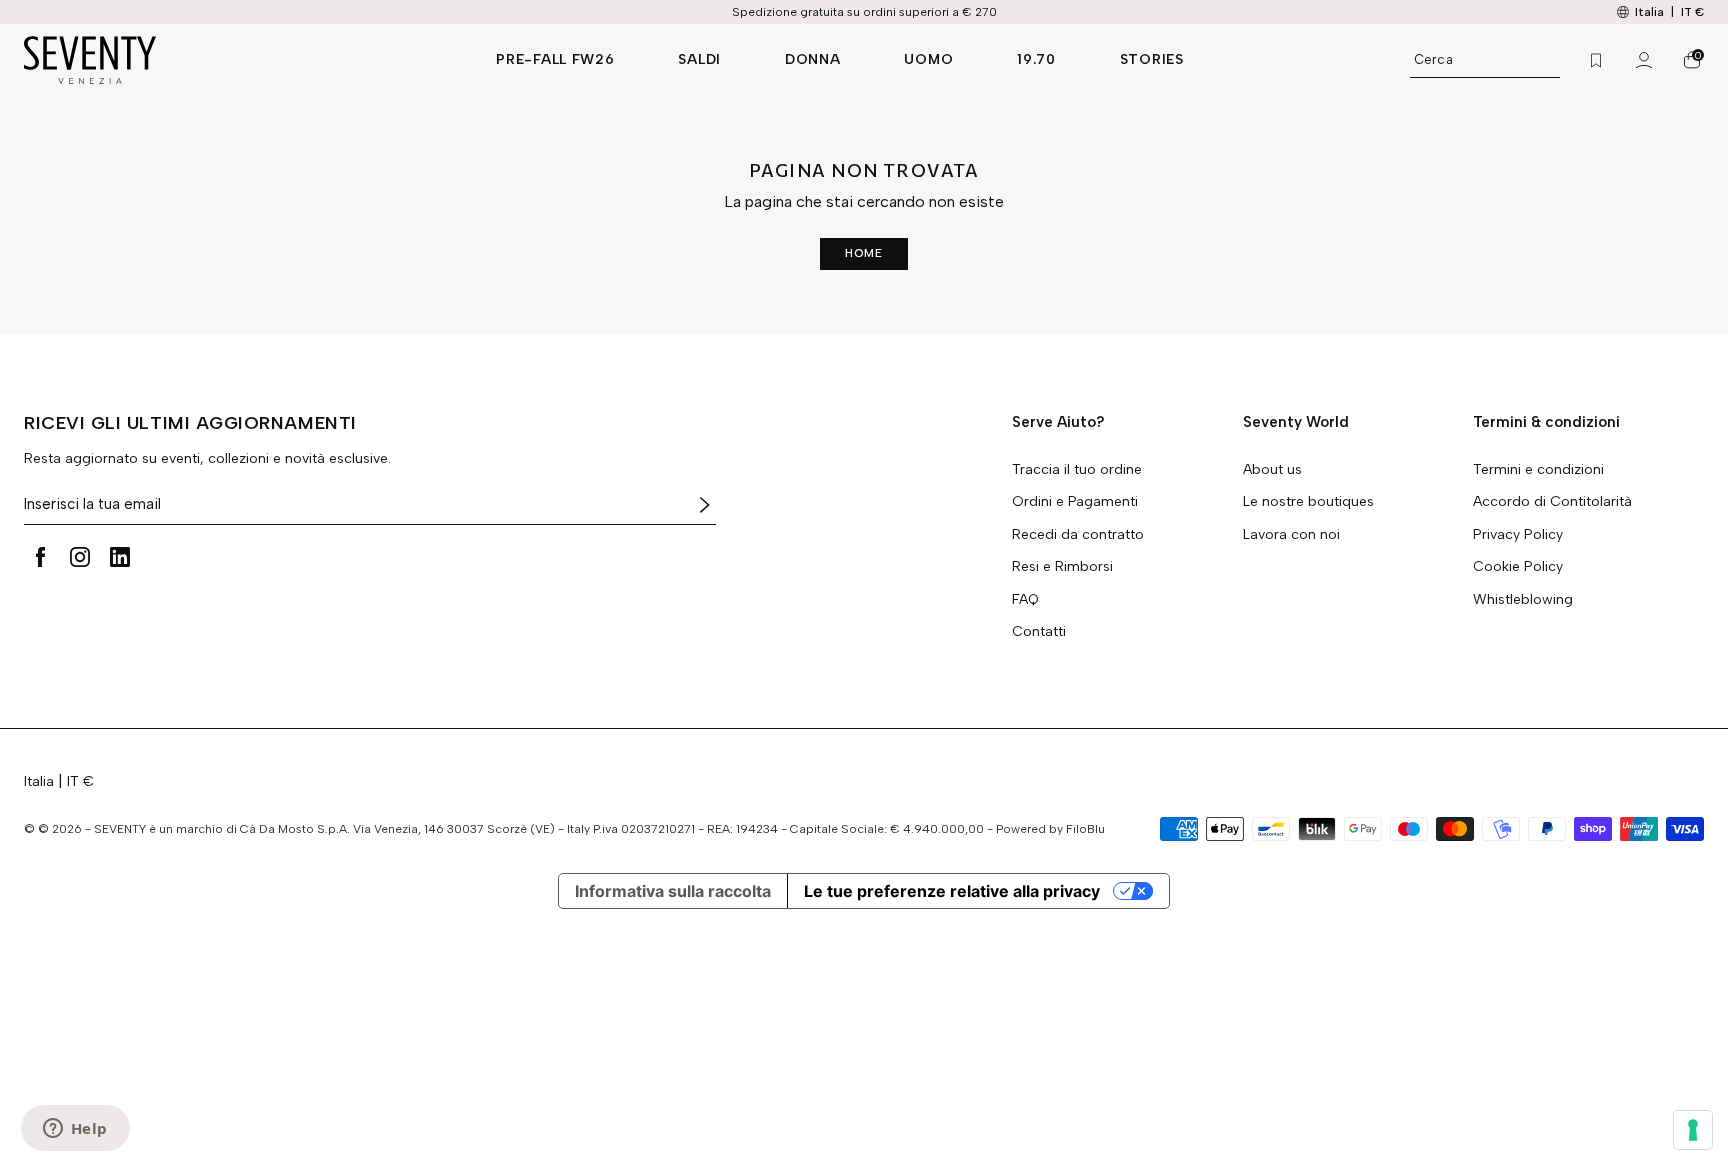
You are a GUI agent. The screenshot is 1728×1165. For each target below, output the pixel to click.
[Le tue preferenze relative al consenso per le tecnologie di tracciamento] (1693, 1130)
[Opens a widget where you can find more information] (75, 1130)
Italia (39, 781)
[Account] (1644, 60)
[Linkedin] (120, 557)
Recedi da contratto (1078, 535)
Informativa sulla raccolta (673, 891)
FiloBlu (1085, 829)
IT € (1692, 12)
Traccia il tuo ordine (1077, 470)
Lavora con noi (1291, 535)
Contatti (1039, 632)
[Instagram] (80, 557)
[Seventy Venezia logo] (240, 60)
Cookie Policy (1518, 567)
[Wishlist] (1596, 60)
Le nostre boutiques (1308, 502)
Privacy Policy (1518, 535)
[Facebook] (40, 557)
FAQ (1025, 600)
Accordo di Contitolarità (1552, 502)
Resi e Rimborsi (1062, 567)
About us (1272, 470)
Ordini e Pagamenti (1075, 502)
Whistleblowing (1523, 600)
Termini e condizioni (1538, 470)
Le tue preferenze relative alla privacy (952, 891)
